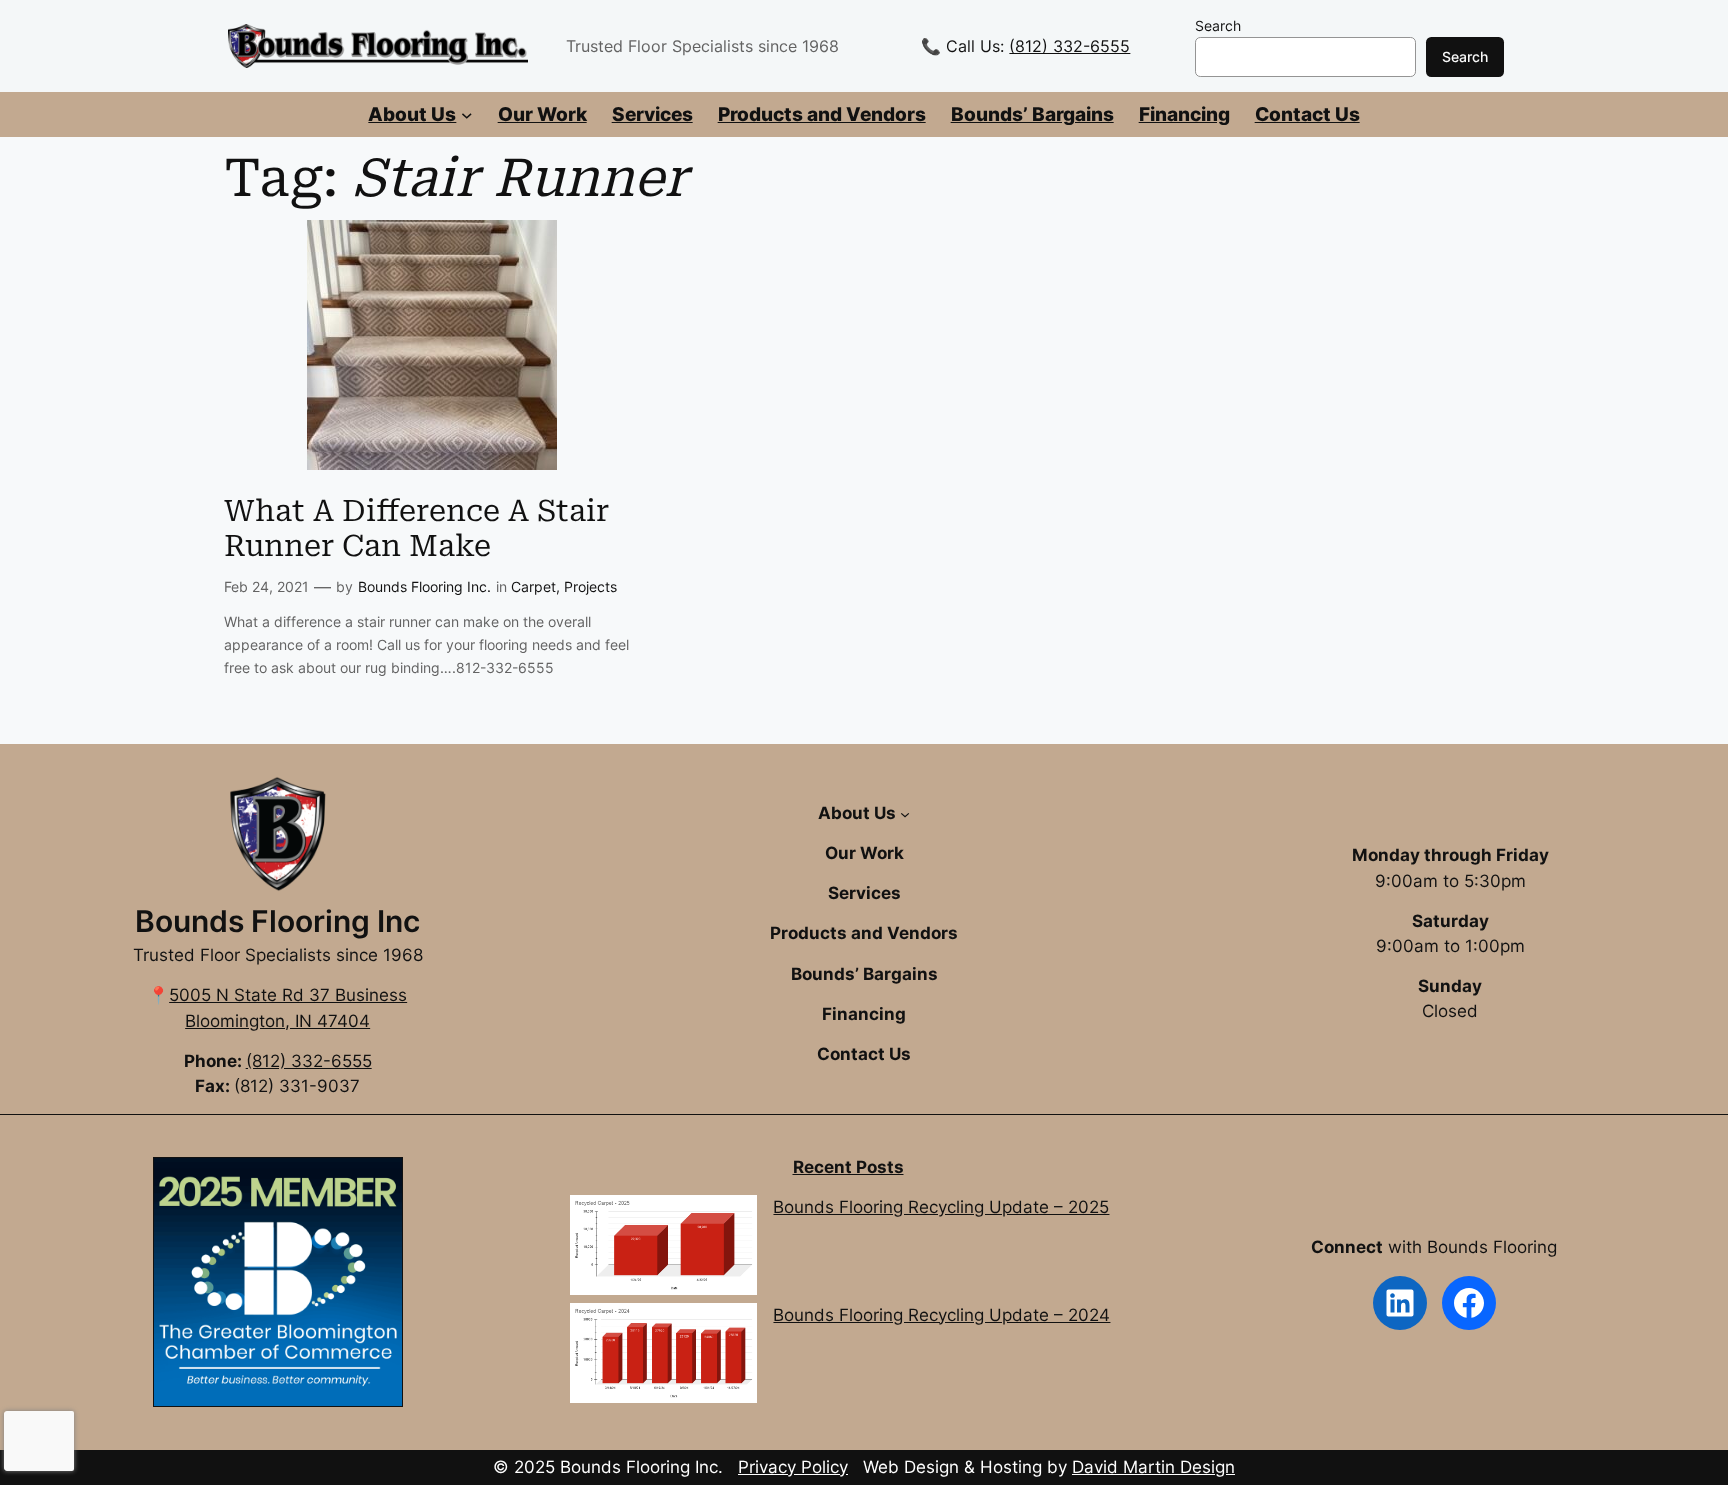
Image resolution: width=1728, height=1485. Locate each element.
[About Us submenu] (467, 115)
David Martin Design (1153, 1467)
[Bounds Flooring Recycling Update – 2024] (663, 1356)
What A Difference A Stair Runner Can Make (416, 529)
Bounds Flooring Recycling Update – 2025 (941, 1207)
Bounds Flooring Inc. (424, 586)
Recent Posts (848, 1167)
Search (1218, 25)
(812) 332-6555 (1069, 46)
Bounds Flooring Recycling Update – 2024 (941, 1315)
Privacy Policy (793, 1467)
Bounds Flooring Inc (277, 921)
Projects (590, 586)
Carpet (533, 586)
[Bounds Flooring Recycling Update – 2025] (663, 1248)
